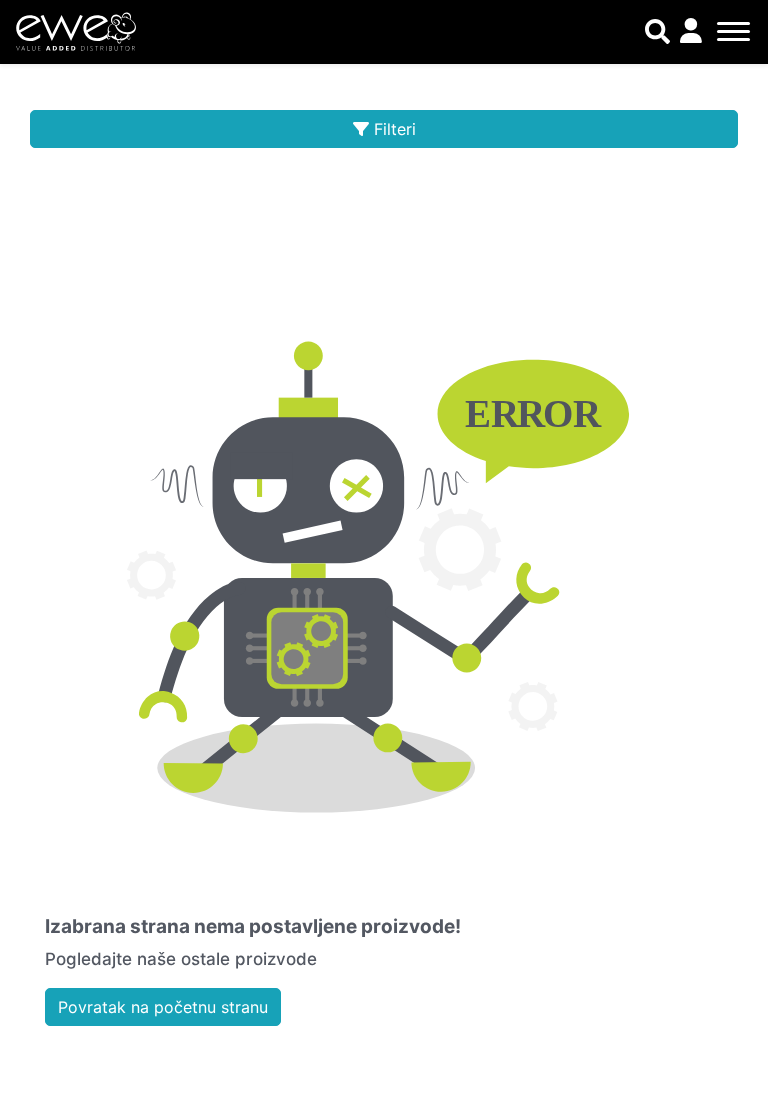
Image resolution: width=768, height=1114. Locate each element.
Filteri (395, 129)
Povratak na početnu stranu (163, 1007)
